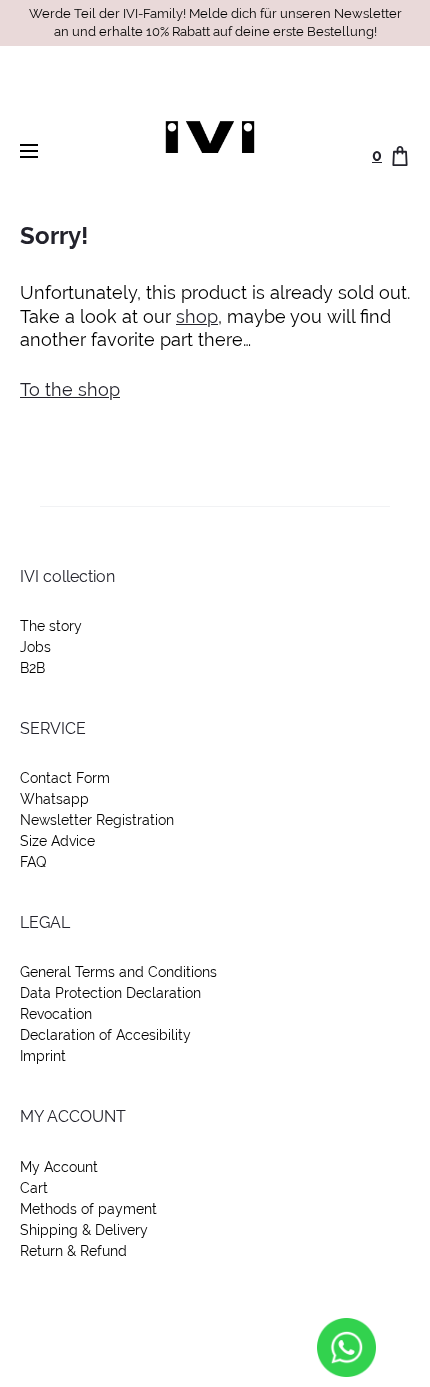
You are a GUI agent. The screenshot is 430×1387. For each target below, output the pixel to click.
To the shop (70, 389)
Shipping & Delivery (84, 1230)
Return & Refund (73, 1251)
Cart (34, 1188)
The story (51, 626)
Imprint (43, 1056)
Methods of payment (88, 1209)
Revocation (56, 1014)
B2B (32, 668)
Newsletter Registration (97, 820)
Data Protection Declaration (110, 993)
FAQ (33, 862)
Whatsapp (54, 799)
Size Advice (57, 841)
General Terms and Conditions (118, 972)
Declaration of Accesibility (105, 1035)
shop (197, 316)
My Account (59, 1167)
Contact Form (65, 778)
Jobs (35, 647)
